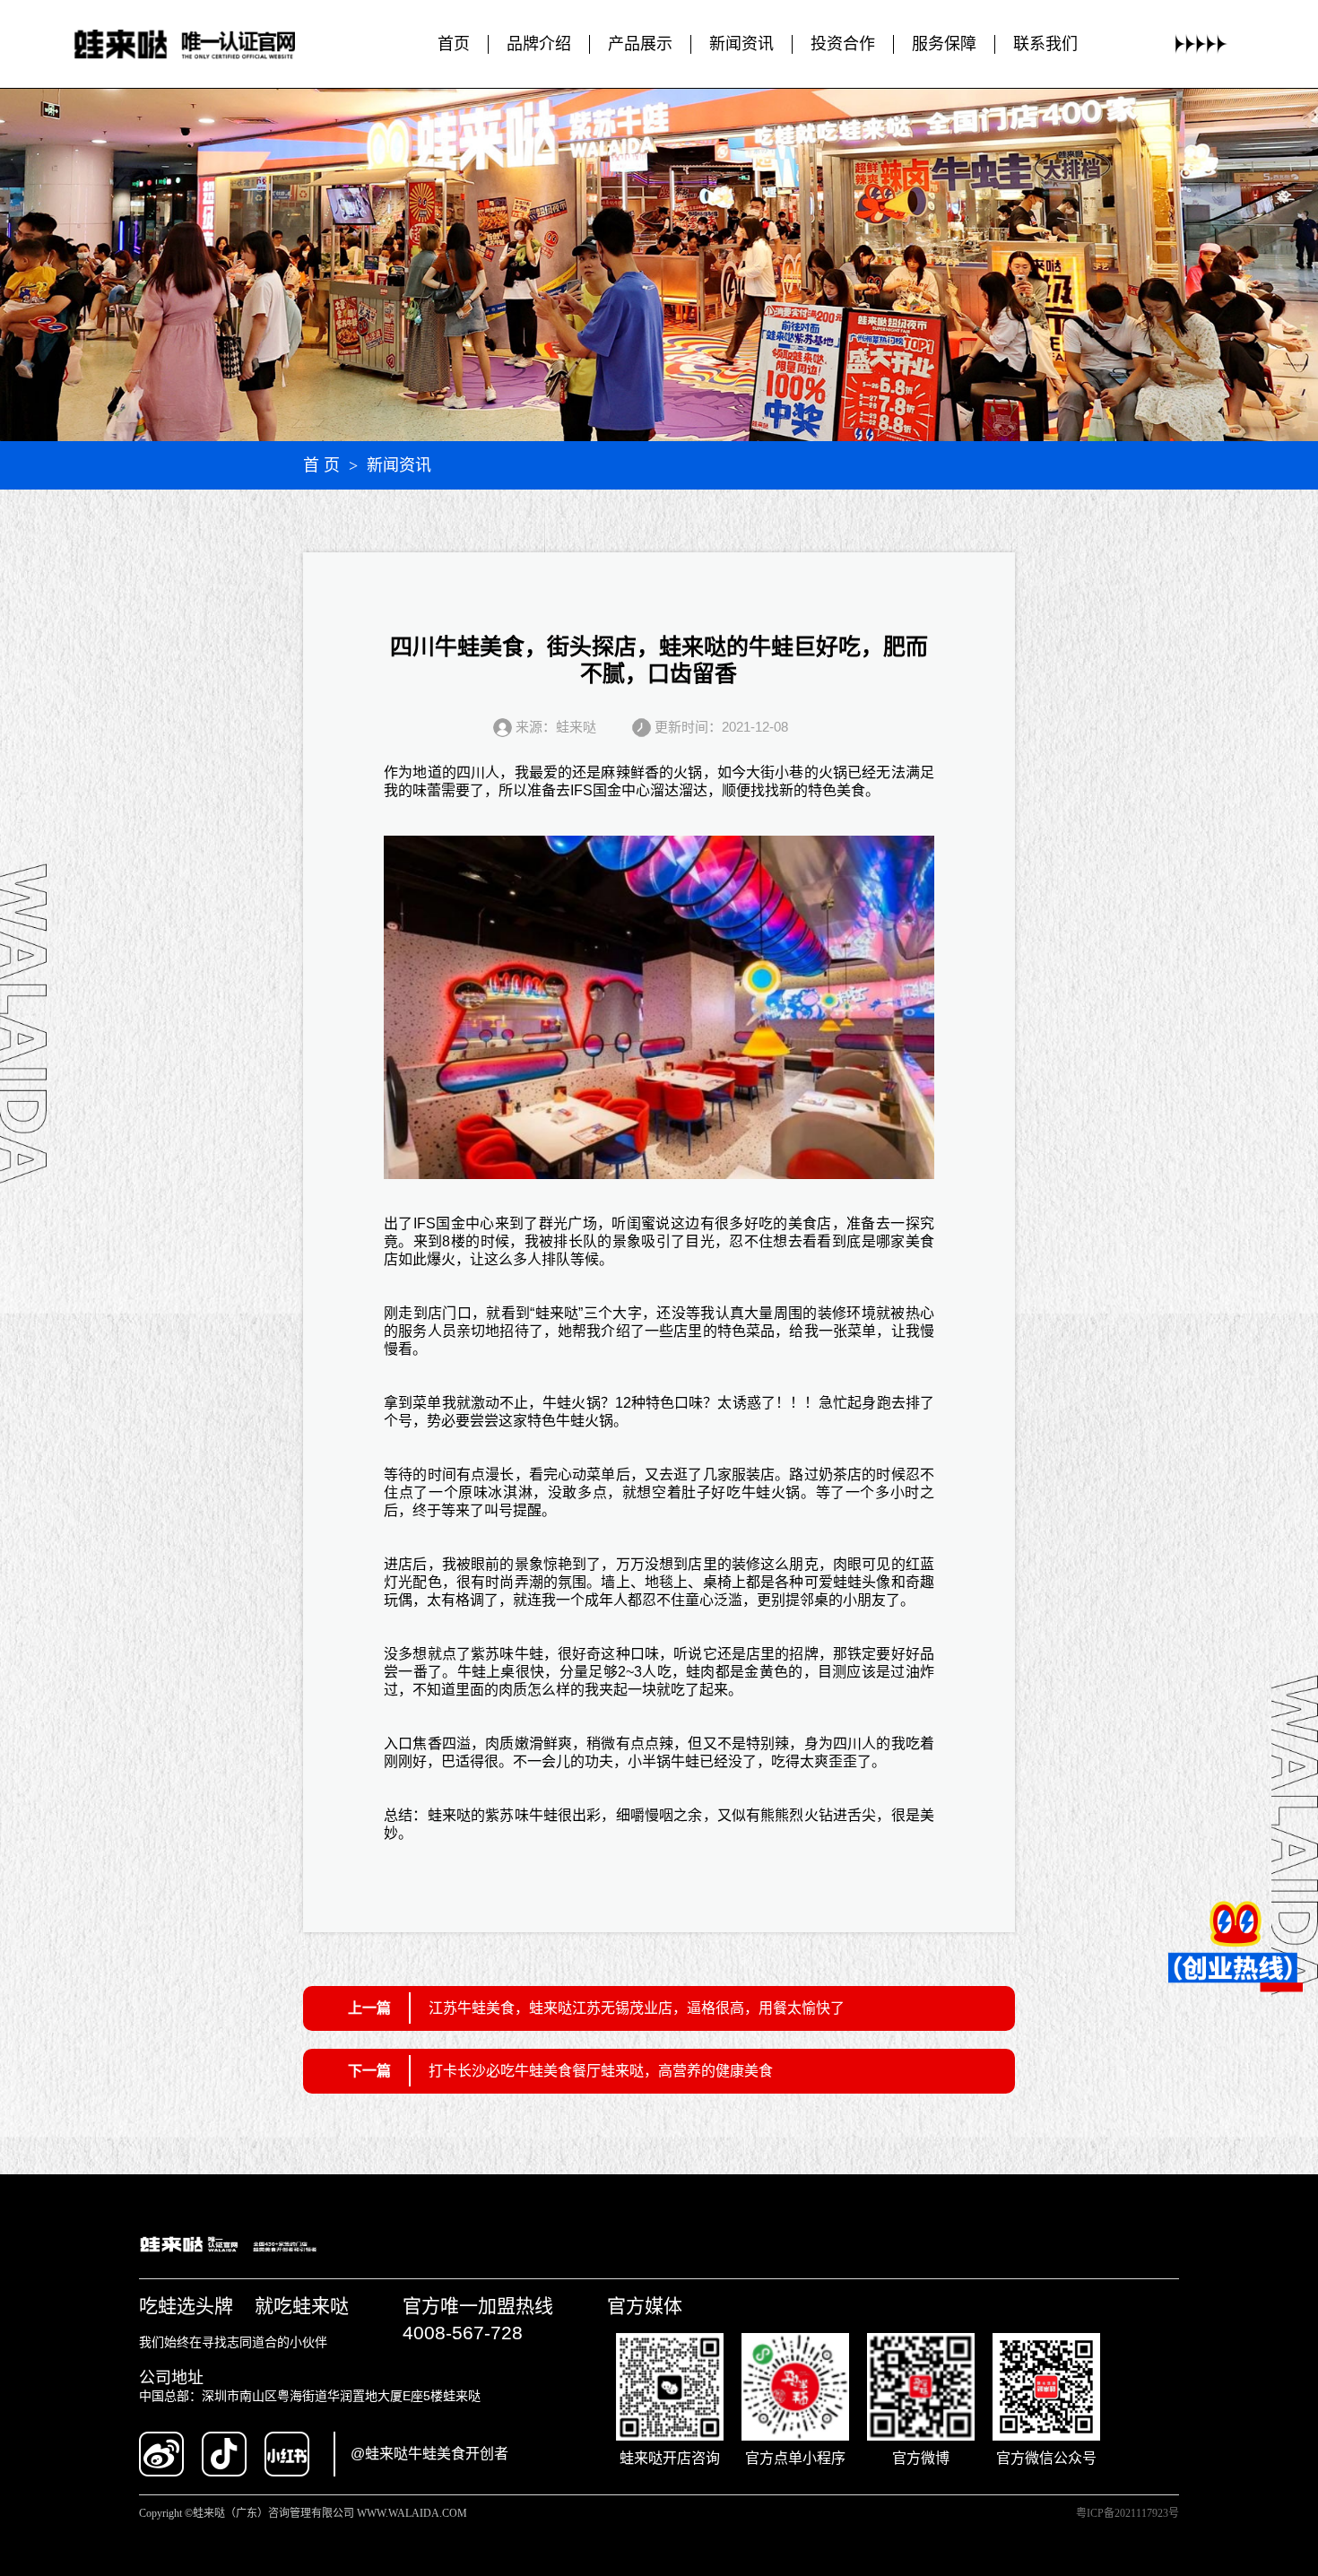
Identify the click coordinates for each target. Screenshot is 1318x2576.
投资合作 (843, 44)
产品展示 (640, 44)
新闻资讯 (741, 44)
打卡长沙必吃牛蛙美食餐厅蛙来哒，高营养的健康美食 (601, 2071)
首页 (454, 44)
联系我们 (1045, 44)
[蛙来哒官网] (202, 44)
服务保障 (944, 44)
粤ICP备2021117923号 (1127, 2513)
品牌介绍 (539, 44)
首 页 (321, 465)
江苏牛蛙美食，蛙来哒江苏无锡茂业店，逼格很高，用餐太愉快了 (637, 2008)
